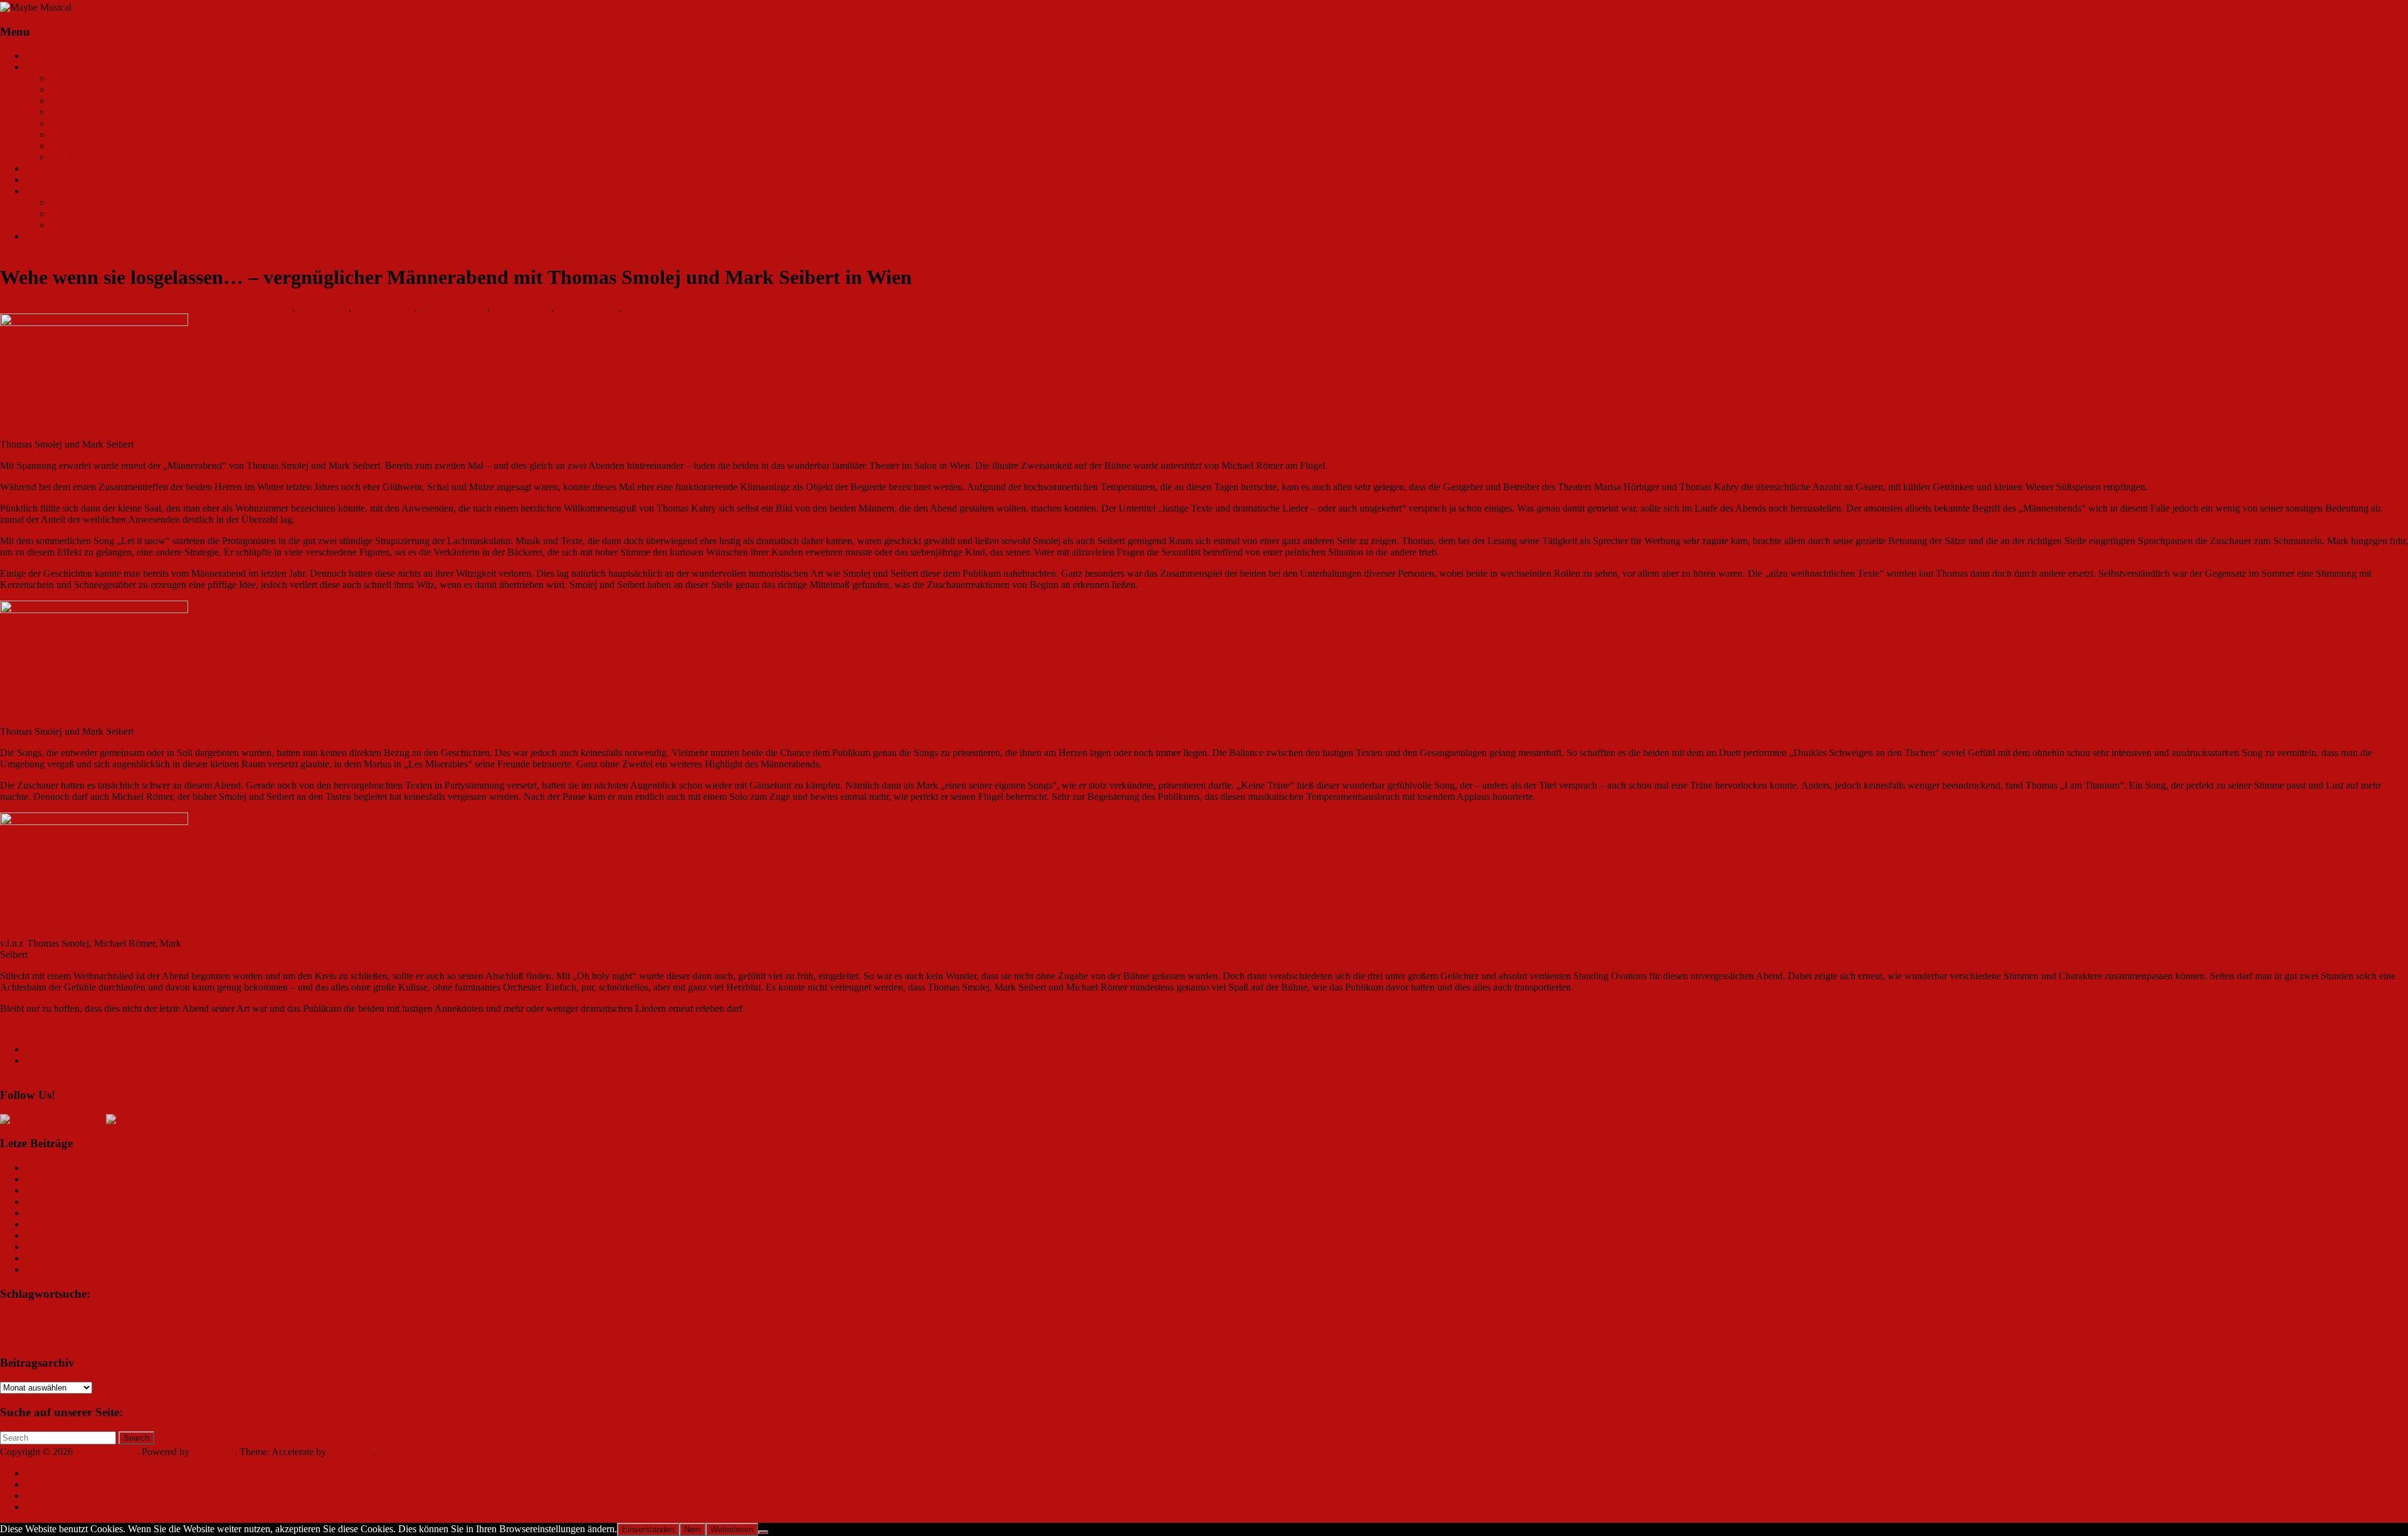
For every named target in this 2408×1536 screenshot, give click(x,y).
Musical (1511, 1327)
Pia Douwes (1676, 1326)
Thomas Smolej (587, 308)
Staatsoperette (1966, 1327)
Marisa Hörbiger (260, 308)
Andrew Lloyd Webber (213, 1326)
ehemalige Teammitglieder (102, 225)
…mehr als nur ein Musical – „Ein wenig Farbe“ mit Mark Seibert (156, 1168)
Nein (692, 1529)
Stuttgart (2073, 1327)
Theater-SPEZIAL (87, 146)
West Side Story (2375, 1326)
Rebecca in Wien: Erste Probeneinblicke (104, 1213)
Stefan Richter (78, 213)
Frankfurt (795, 1326)
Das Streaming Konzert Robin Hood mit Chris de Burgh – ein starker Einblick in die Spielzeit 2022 (222, 1269)
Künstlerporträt (80, 123)
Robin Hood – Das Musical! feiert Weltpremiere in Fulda (138, 1235)
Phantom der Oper (1617, 1326)
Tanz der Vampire (2128, 1325)
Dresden (662, 1326)
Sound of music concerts (1907, 1327)
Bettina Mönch (364, 1327)
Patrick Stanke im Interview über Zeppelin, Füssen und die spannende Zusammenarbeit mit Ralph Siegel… (237, 1224)
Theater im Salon (453, 308)
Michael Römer (384, 308)
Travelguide (49, 168)
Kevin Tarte (1075, 1326)
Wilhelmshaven (53, 1339)
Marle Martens (1406, 1327)
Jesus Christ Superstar (1012, 1327)
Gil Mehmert (839, 1326)
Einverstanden (648, 1529)
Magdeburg (1263, 1326)
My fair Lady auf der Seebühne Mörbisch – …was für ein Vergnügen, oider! (176, 1179)
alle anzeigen (76, 157)
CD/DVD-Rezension (92, 134)
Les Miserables (1165, 1326)
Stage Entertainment (2024, 1327)
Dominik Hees (619, 1326)
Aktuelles (44, 67)
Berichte (67, 89)
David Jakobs (444, 1327)
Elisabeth (692, 1327)
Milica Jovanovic (1463, 1326)
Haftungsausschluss (64, 1496)
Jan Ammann (937, 1324)
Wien (634, 308)
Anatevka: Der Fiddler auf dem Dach (99, 1247)
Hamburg (881, 1326)
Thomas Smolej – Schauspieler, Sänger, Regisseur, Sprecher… (149, 1190)
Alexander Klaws (82, 1326)
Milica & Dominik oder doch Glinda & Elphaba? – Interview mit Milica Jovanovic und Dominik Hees (234, 1049)
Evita (715, 1327)
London (1217, 1324)
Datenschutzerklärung (68, 1484)
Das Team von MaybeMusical (85, 191)
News (62, 78)
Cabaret (404, 1326)
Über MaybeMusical (66, 180)
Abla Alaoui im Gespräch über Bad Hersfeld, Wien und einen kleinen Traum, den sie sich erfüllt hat (222, 1258)
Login (37, 1507)
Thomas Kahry (522, 308)
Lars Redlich (1118, 1327)
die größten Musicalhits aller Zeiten (531, 1327)
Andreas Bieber (142, 1327)
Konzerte (68, 112)
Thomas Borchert (2205, 1326)
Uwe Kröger (2323, 1327)
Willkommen (50, 55)
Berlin (319, 1324)
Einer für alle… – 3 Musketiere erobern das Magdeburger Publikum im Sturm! (186, 1060)
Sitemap (41, 1473)
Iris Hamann (75, 202)
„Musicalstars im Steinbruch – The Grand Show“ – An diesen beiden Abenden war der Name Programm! (234, 1202)
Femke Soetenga (749, 1327)
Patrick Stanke (1553, 1326)
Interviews (71, 101)
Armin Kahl (278, 1327)
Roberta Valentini (1747, 1325)
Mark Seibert (323, 308)
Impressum (47, 236)
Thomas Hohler (2272, 1326)
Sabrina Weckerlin (1831, 1326)
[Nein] (763, 1532)
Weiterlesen (732, 1529)
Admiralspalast (22, 1327)
